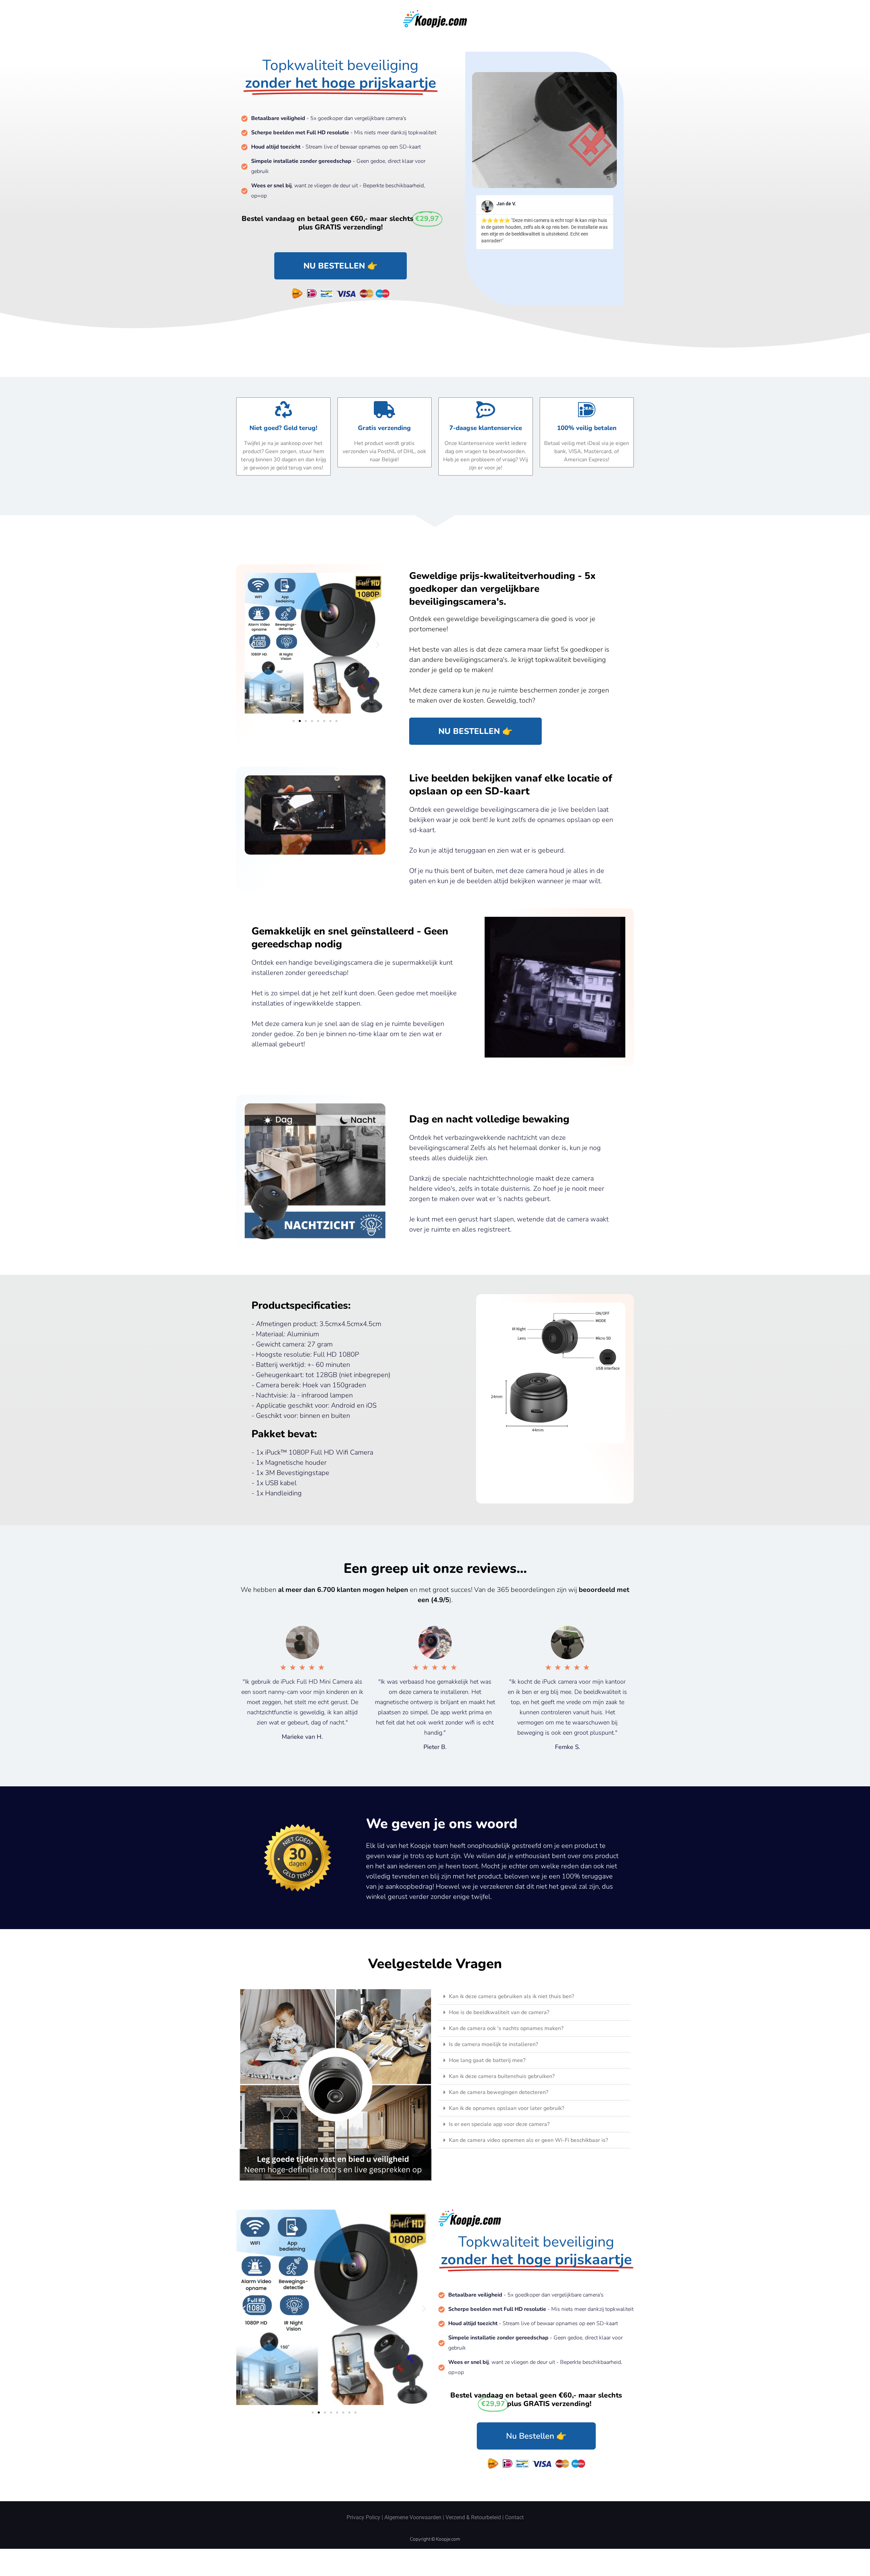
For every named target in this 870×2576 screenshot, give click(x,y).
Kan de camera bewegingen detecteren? (499, 2092)
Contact (514, 2517)
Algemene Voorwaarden (413, 2517)
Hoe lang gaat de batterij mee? (487, 2060)
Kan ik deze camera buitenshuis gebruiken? (502, 2076)
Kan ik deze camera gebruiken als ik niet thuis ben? (511, 1996)
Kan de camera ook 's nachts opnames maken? (506, 2028)
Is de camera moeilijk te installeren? (493, 2044)
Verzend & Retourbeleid (473, 2517)
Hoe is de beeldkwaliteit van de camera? (499, 2012)
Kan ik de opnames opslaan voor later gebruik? (507, 2108)
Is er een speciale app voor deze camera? (499, 2124)
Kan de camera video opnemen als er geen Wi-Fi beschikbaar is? (528, 2140)
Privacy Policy (363, 2517)
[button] (252, 644)
